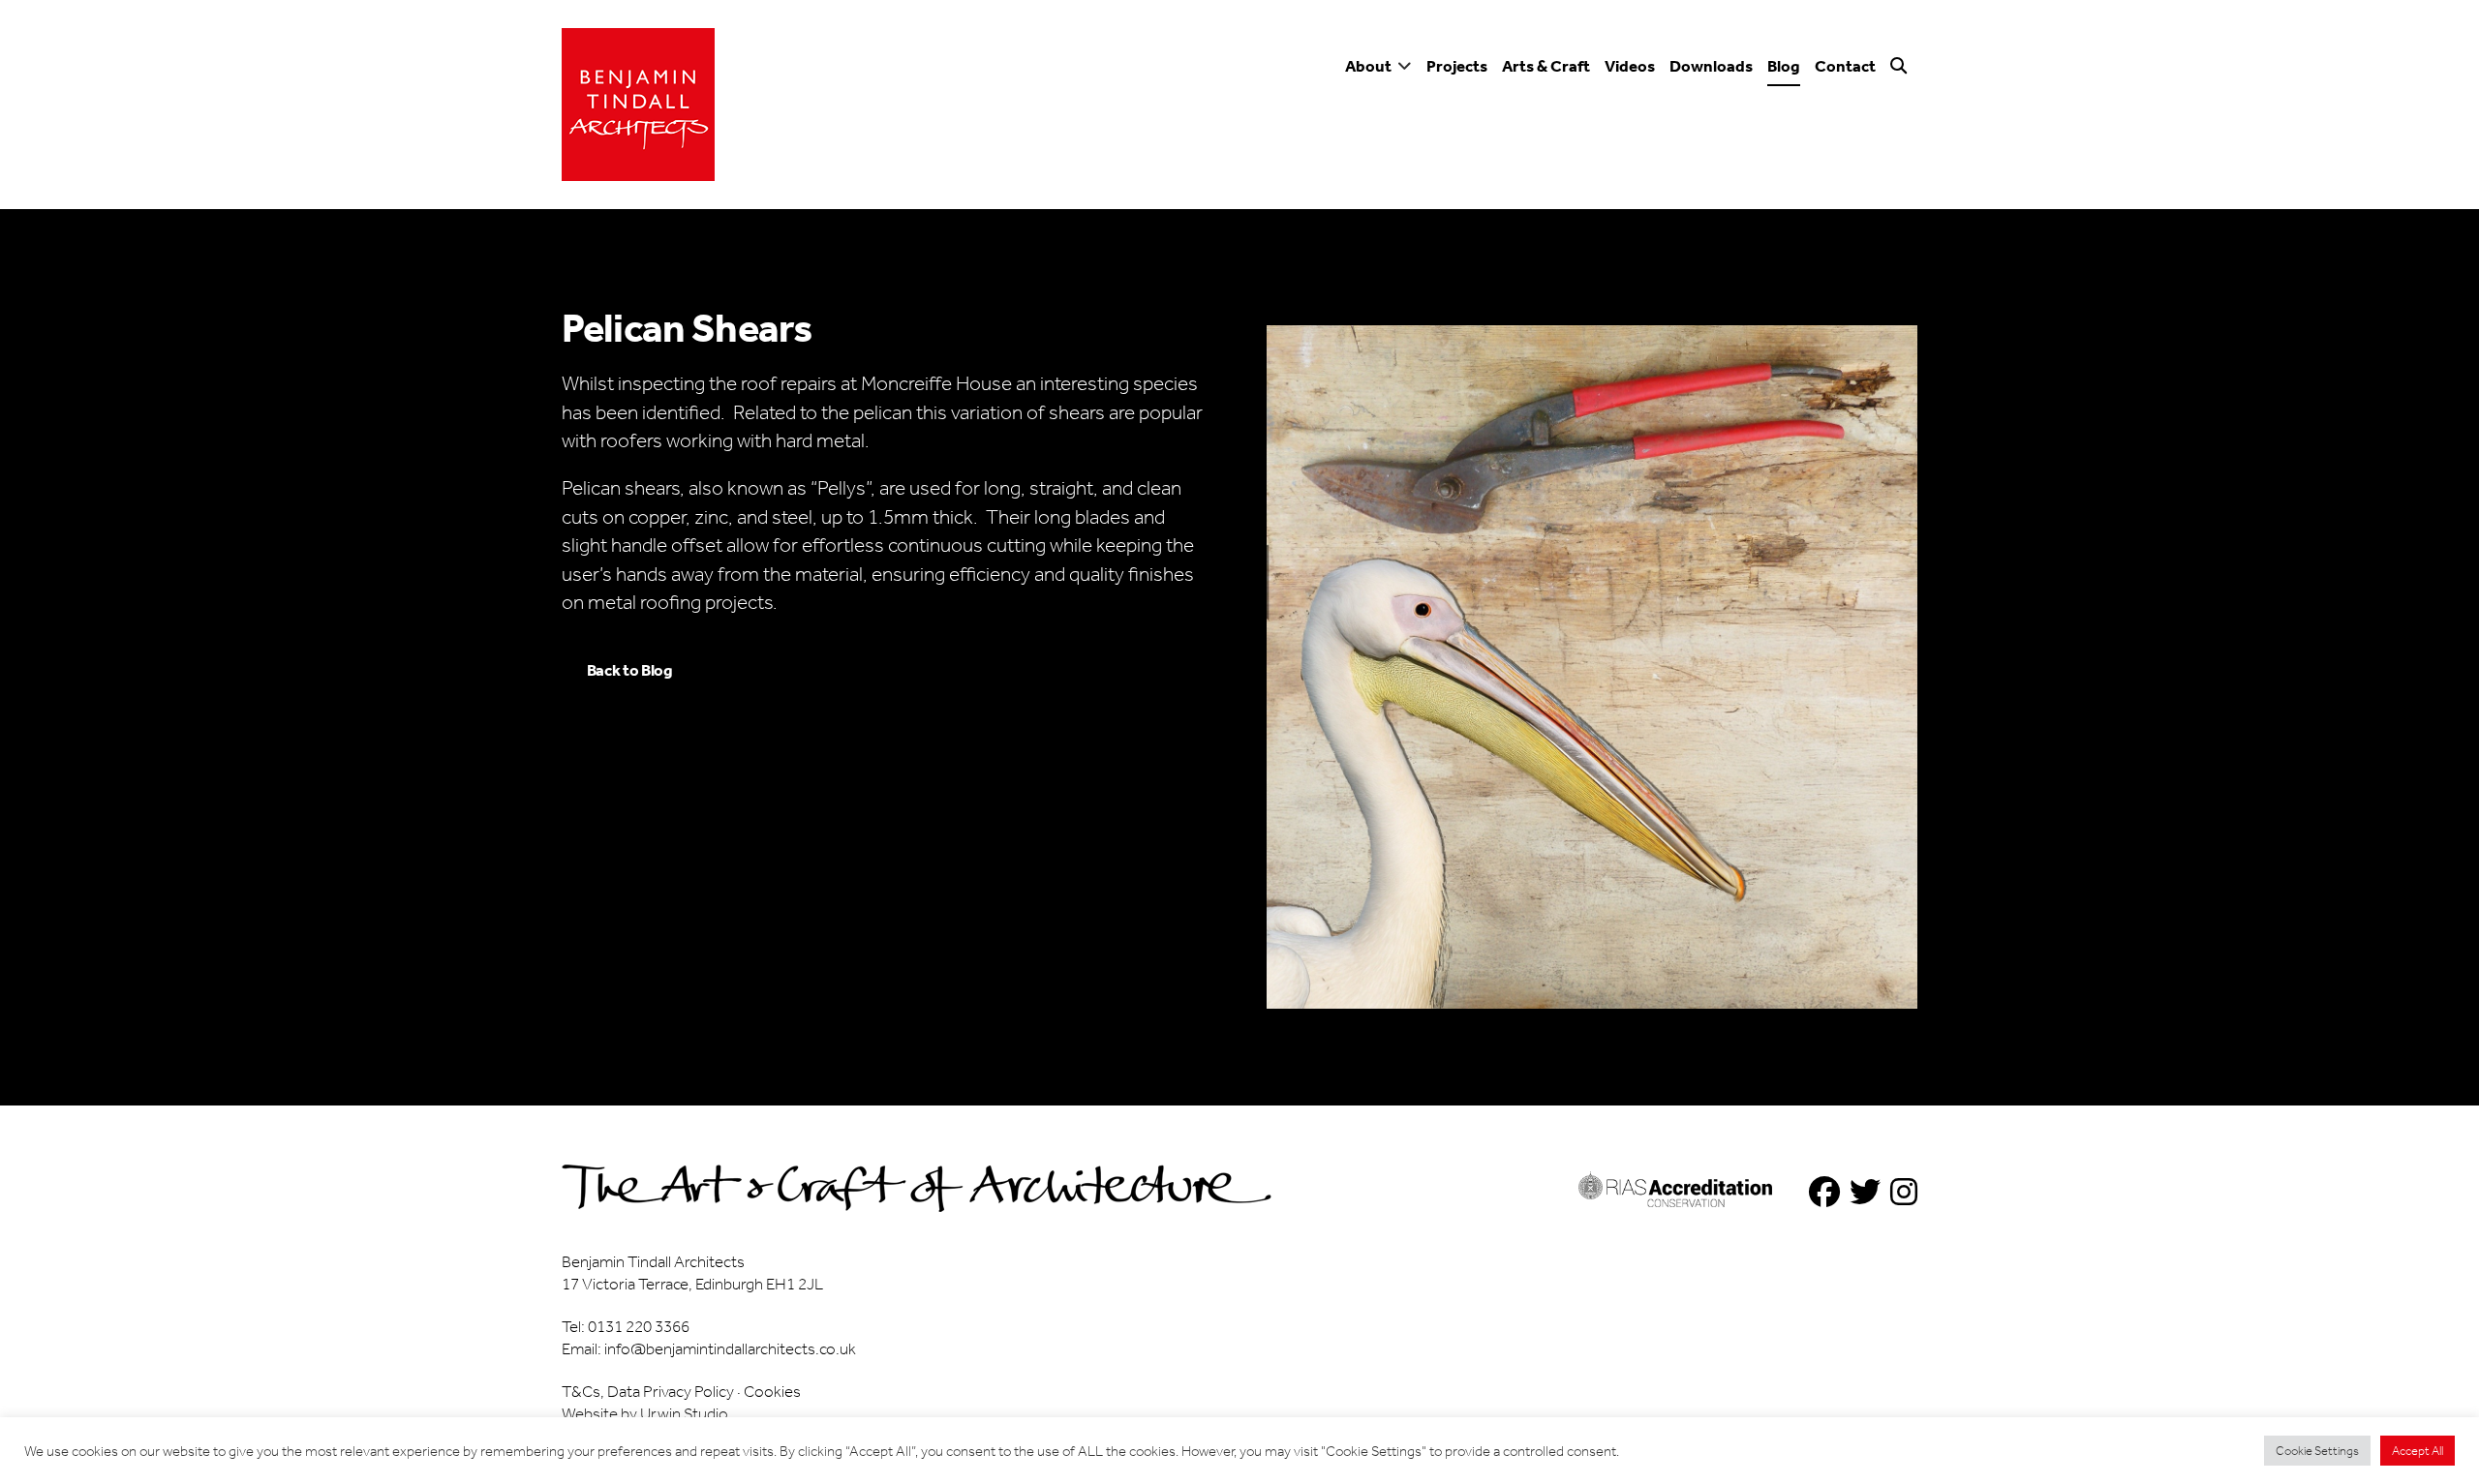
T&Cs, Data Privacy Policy (648, 1391)
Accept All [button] (2418, 1451)
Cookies (772, 1391)
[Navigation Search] (1901, 74)
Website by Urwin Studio (645, 1413)
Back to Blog (630, 670)
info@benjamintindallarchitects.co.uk (730, 1348)
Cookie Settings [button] (2317, 1451)
